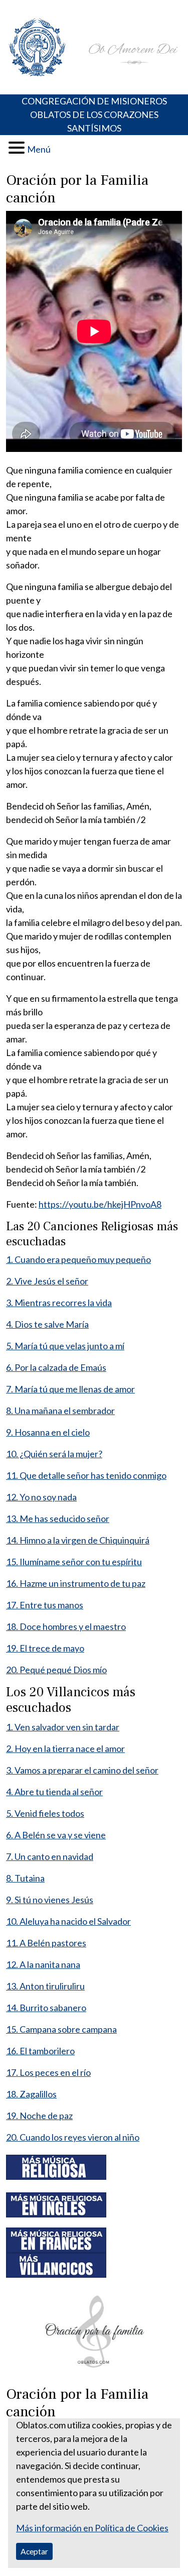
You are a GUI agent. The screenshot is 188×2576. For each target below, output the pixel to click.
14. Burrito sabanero (46, 2008)
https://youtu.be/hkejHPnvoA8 (100, 1204)
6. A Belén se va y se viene (56, 1835)
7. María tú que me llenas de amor (70, 1389)
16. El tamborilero (40, 2051)
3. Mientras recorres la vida (59, 1303)
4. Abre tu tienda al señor (54, 1792)
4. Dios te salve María (47, 1324)
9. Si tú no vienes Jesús (50, 1900)
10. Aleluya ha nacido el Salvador (68, 1921)
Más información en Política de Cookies (92, 2528)
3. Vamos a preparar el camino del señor (82, 1770)
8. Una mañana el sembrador (60, 1411)
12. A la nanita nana (43, 1964)
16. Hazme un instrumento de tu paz (76, 1583)
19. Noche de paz (39, 2116)
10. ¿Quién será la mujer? (54, 1454)
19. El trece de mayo (45, 1648)
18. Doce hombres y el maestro (66, 1626)
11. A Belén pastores (46, 1943)
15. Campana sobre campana (61, 2029)
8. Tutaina (25, 1878)
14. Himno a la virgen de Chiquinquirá (78, 1540)
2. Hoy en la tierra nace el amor (65, 1748)
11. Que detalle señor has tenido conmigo (86, 1475)
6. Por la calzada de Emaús (56, 1367)
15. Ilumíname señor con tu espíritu (74, 1562)
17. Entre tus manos (45, 1605)
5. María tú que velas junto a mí (65, 1346)
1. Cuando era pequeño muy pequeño (78, 1259)
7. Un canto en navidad (50, 1856)
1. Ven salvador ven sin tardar (63, 1727)
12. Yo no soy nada (41, 1497)
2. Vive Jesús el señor (47, 1281)
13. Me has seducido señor (58, 1518)
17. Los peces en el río (48, 2072)
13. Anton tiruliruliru (45, 1986)
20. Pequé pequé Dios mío (56, 1670)
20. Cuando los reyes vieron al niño (73, 2137)
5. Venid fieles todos (45, 1813)
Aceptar (34, 2551)
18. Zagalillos (31, 2094)
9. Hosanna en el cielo (48, 1432)
